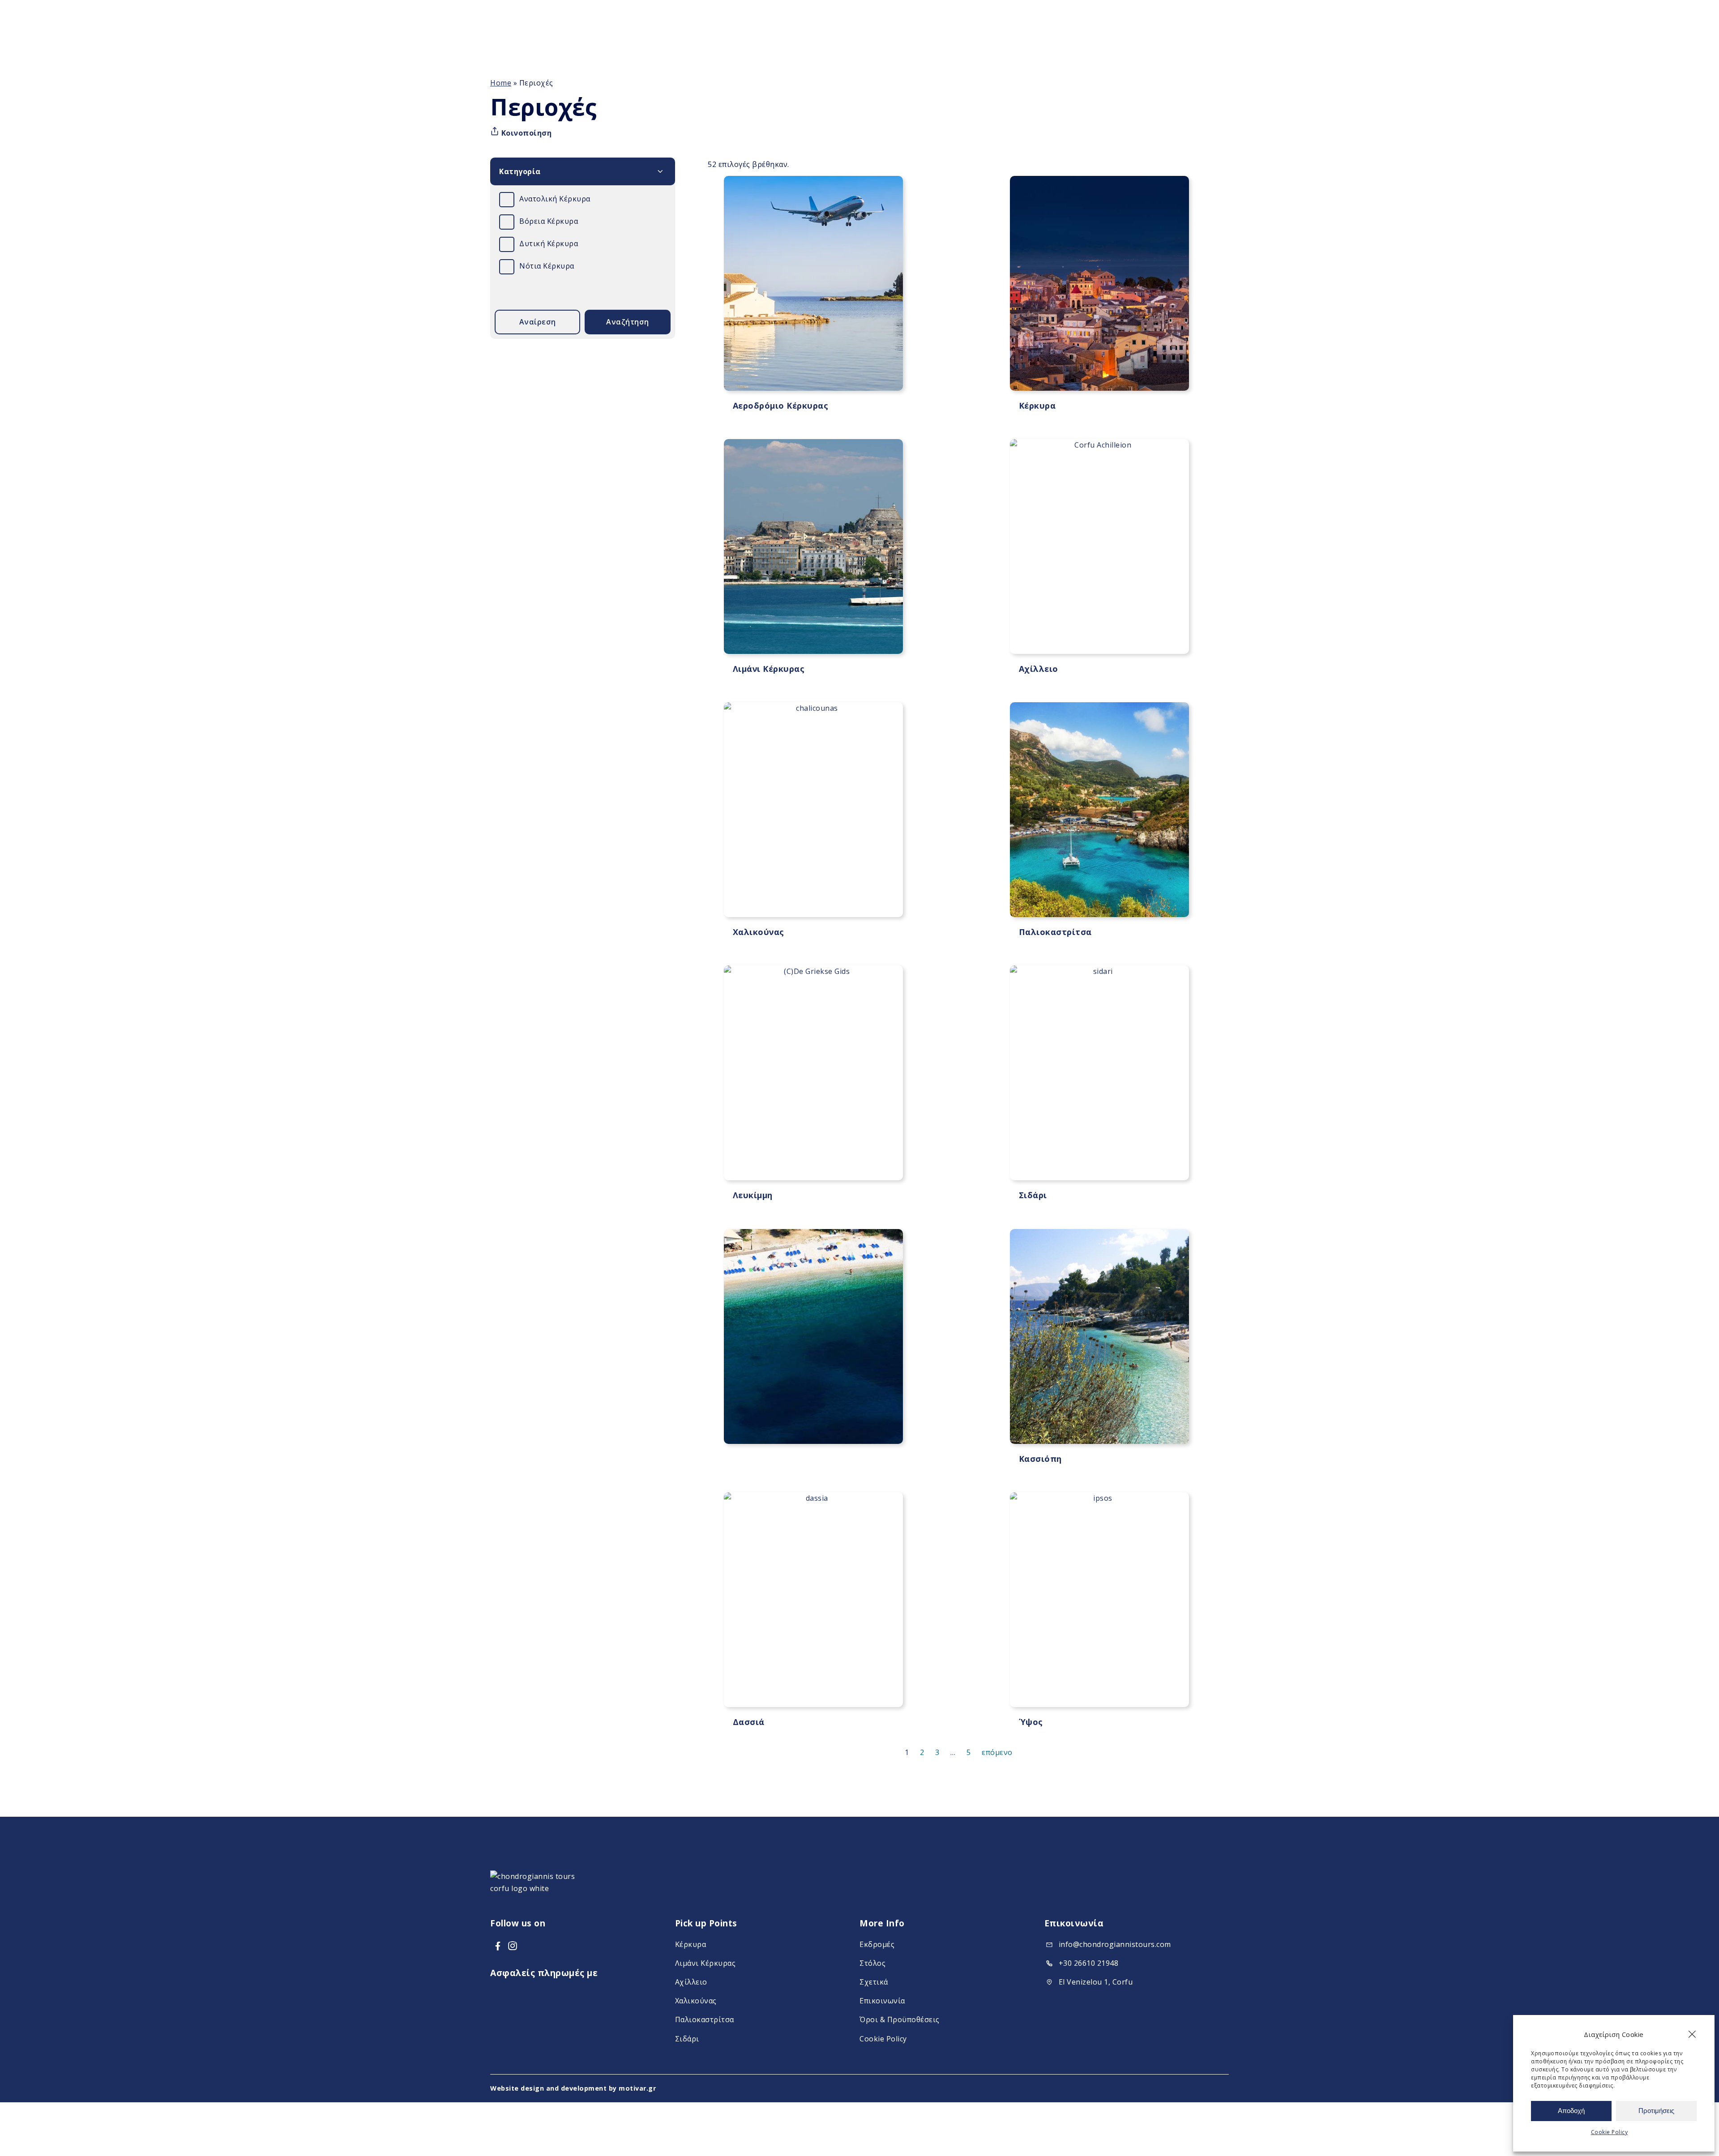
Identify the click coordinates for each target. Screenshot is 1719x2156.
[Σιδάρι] (1099, 1073)
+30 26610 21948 (1089, 1963)
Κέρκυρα (1037, 406)
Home (501, 83)
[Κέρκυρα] (1099, 283)
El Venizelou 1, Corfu (1096, 1982)
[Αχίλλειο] (1099, 546)
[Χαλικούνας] (813, 810)
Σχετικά (874, 1982)
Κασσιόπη (1040, 1459)
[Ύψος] (1099, 1600)
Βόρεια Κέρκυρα (549, 221)
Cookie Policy (1610, 2132)
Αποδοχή (1571, 2111)
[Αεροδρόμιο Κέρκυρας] (813, 283)
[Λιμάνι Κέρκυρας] (813, 546)
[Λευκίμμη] (813, 1073)
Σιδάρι (1033, 1195)
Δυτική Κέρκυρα (549, 243)
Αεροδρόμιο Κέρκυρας (781, 406)
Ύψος (1031, 1722)
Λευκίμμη (753, 1195)
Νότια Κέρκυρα (547, 266)
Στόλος (872, 1963)
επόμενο (997, 1752)
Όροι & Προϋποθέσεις (900, 2020)
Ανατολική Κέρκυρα (555, 199)
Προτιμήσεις (1656, 2111)
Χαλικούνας (759, 932)
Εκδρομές (877, 1944)
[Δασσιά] (813, 1600)
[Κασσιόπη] (1099, 1336)
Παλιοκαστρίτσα (1055, 932)
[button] (1692, 2034)
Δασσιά (749, 1722)
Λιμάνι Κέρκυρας (769, 669)
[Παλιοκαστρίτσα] (1099, 810)
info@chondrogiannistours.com (1115, 1944)
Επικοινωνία (882, 2001)
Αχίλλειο (1039, 669)
